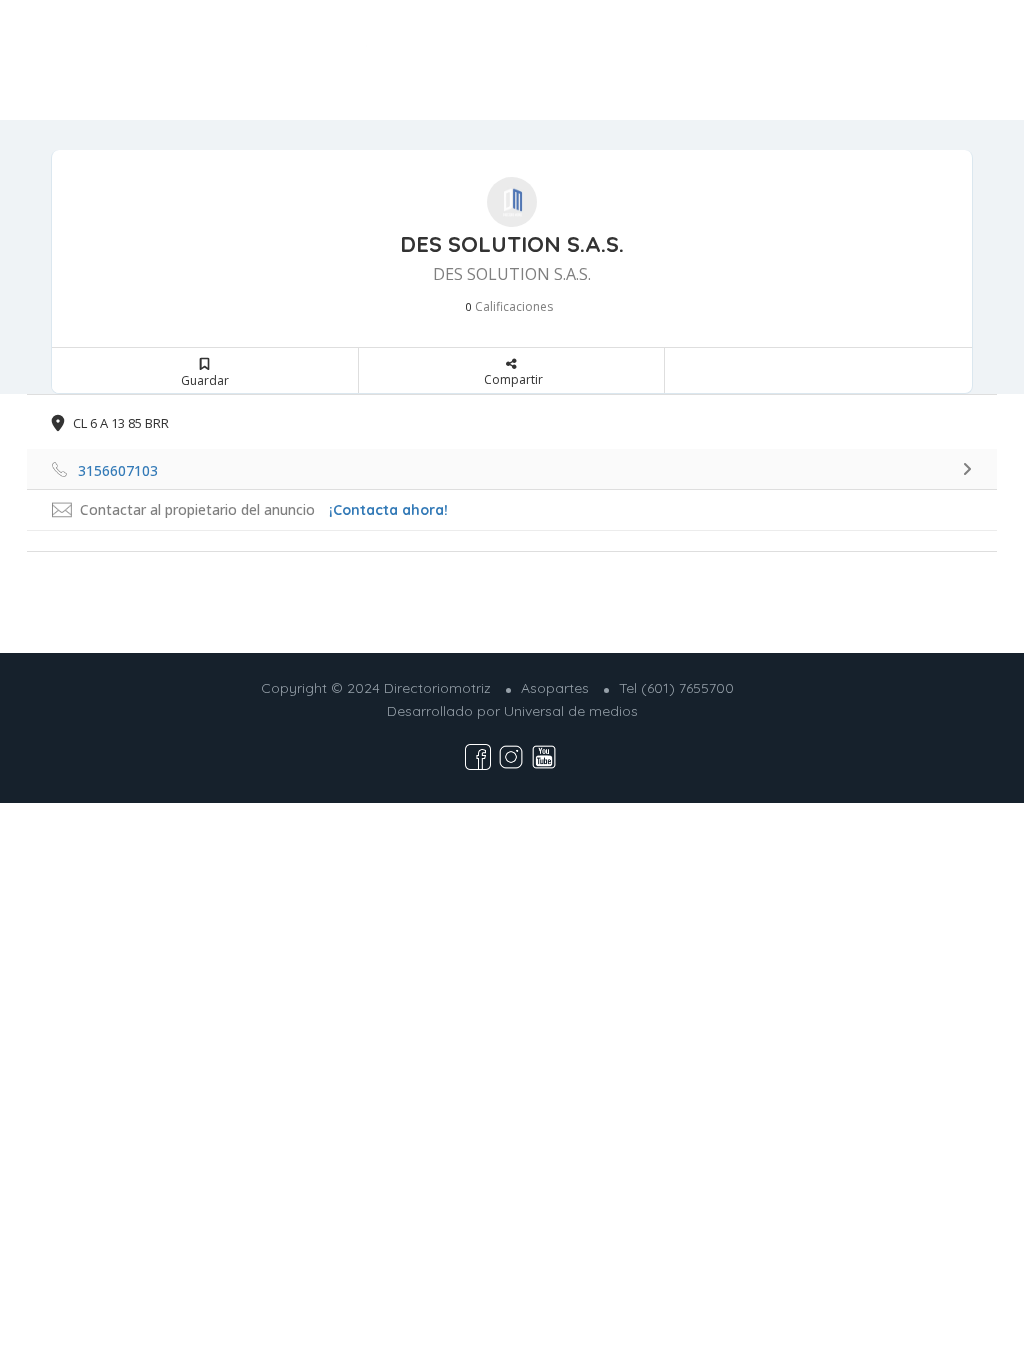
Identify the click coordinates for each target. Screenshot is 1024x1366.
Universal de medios (571, 711)
